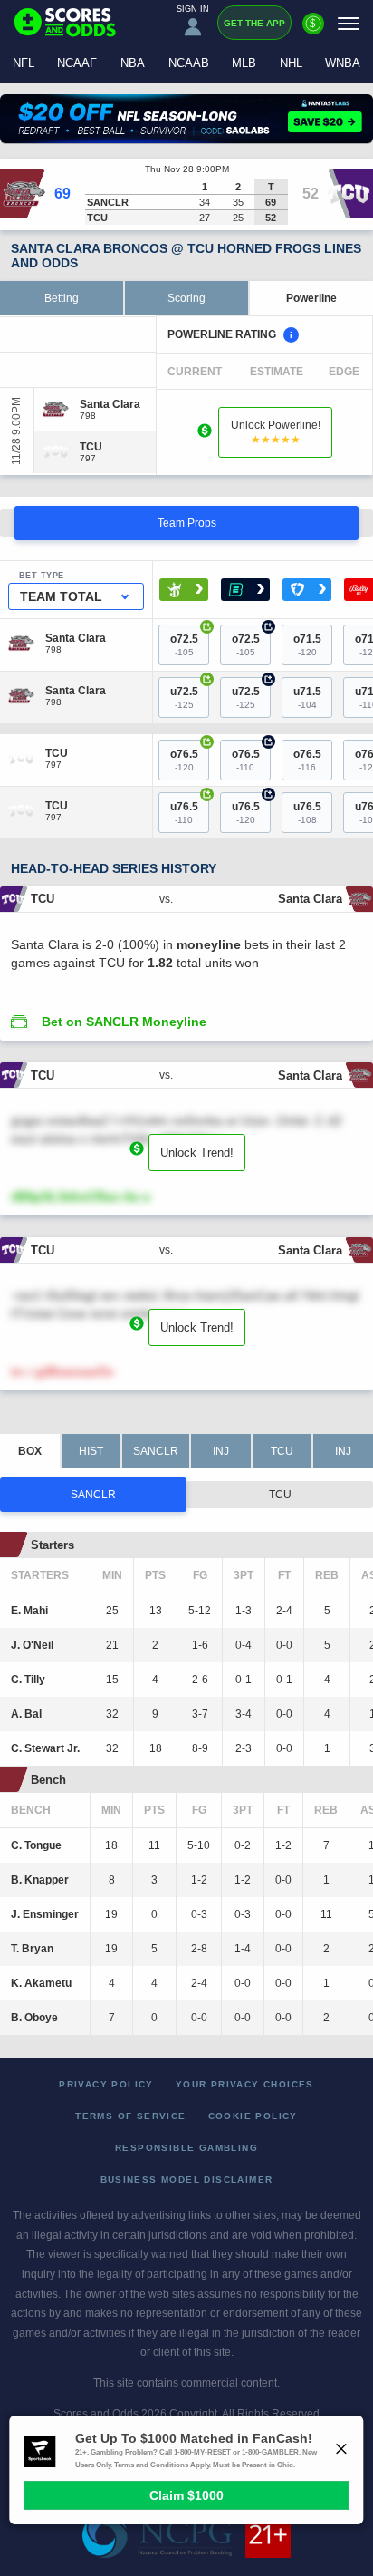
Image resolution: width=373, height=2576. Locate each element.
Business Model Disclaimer (187, 2179)
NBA (133, 63)
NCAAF (77, 63)
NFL (24, 63)
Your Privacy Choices (245, 2084)
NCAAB (189, 63)
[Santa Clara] (110, 404)
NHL (291, 63)
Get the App (254, 23)
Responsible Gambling (186, 2148)
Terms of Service (130, 2116)
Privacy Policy (106, 2084)
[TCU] (91, 447)
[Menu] (349, 23)
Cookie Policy (253, 2116)
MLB (244, 63)
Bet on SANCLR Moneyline (124, 1022)
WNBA (343, 63)
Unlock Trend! (197, 1152)
